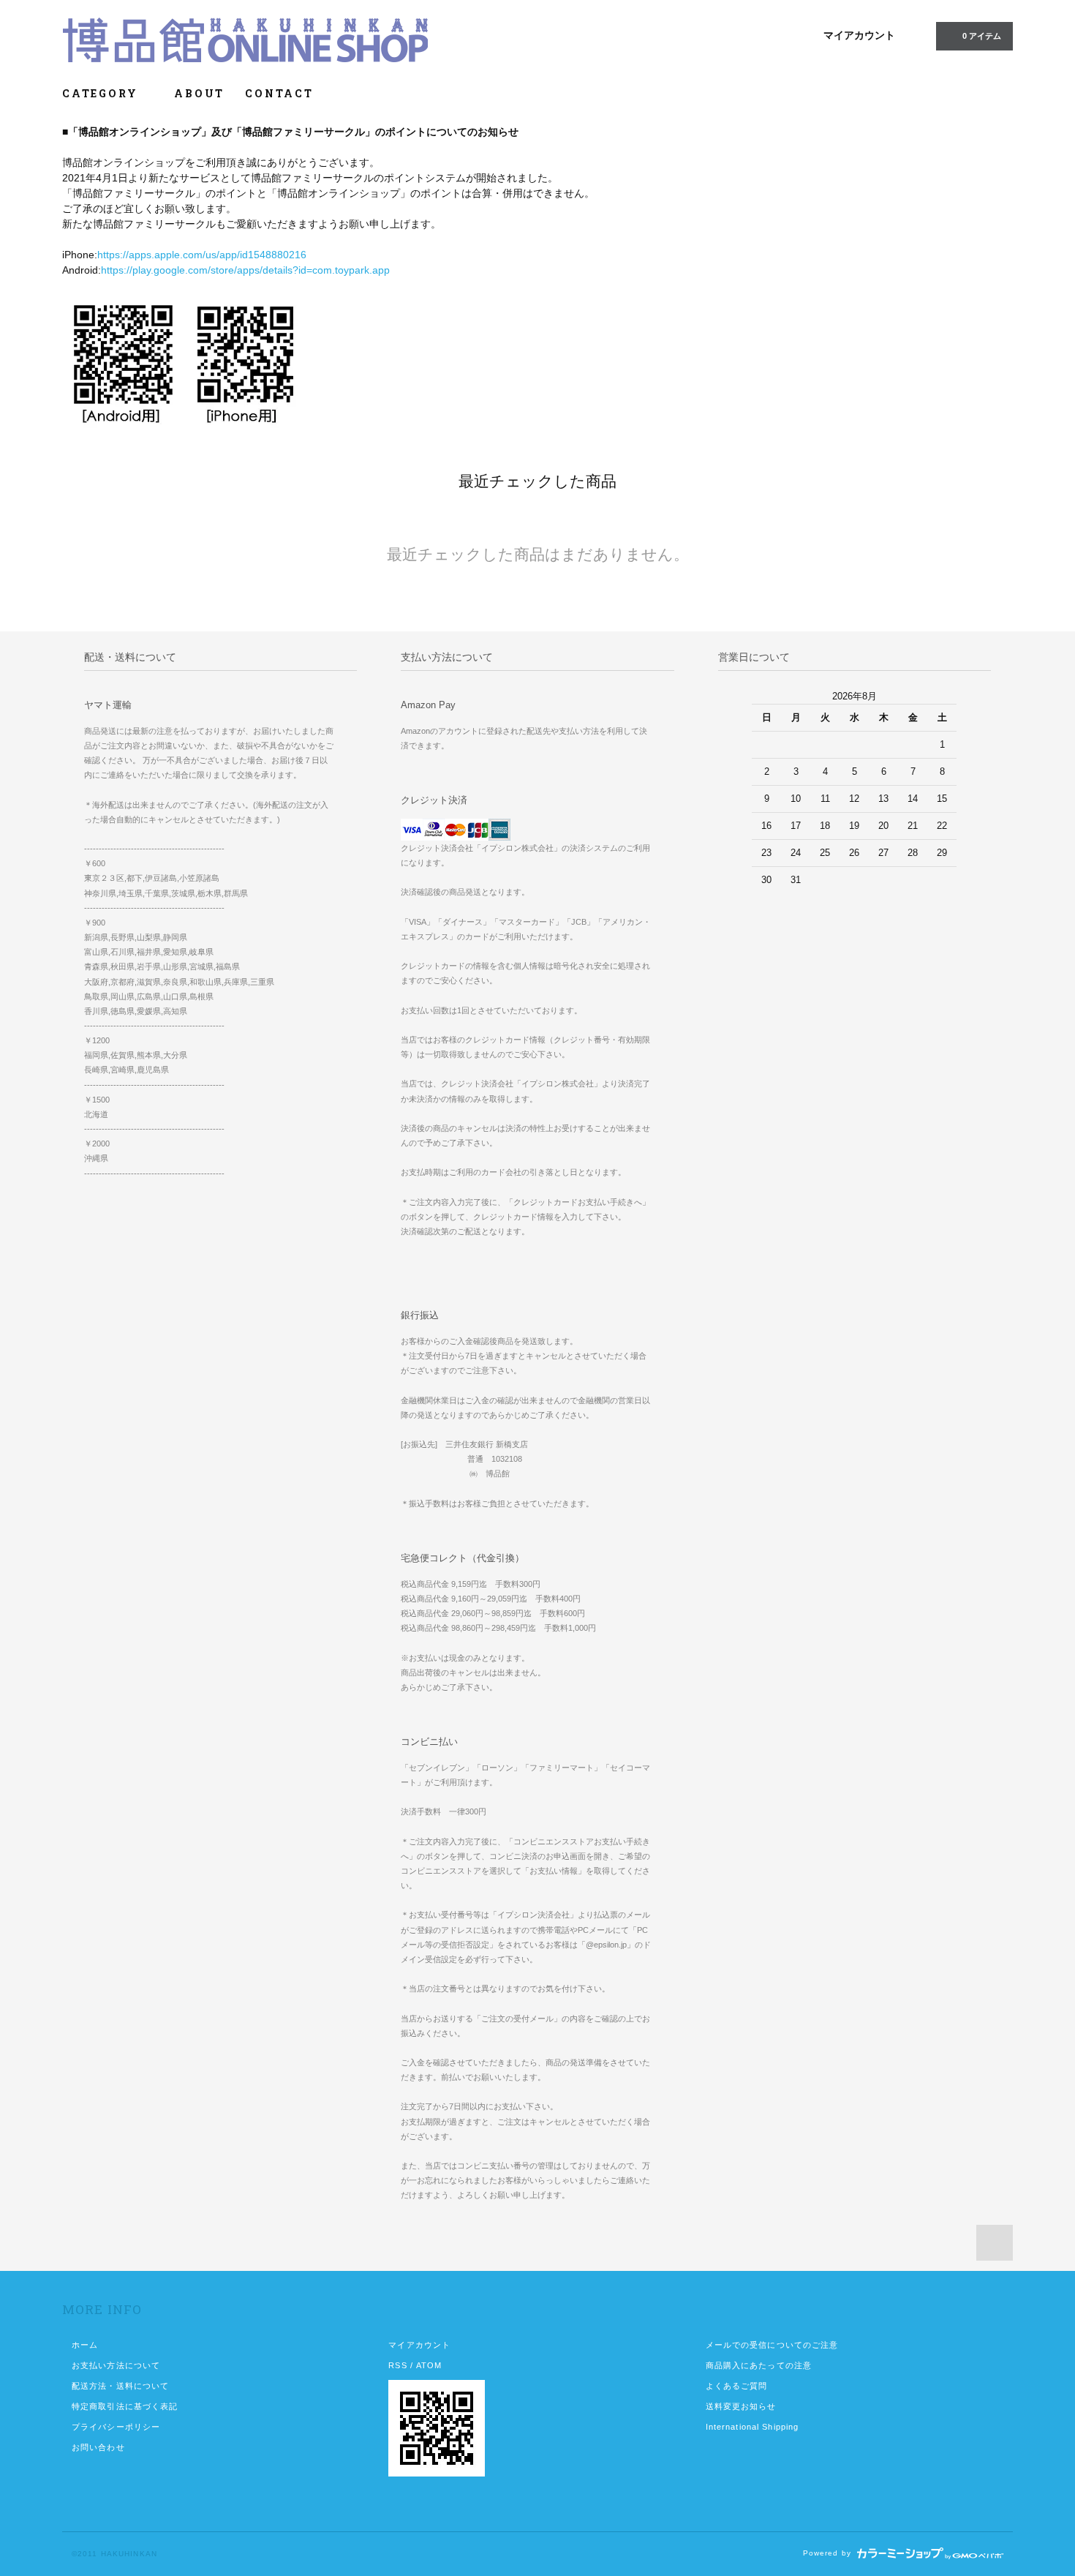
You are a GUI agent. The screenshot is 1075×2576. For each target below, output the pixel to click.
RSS (397, 2365)
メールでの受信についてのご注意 (772, 2345)
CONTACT (279, 93)
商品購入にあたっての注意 (759, 2365)
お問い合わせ (98, 2447)
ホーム (85, 2345)
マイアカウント (859, 35)
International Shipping (752, 2427)
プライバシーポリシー (116, 2427)
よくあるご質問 (737, 2386)
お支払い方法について (116, 2365)
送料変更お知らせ (741, 2406)
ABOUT (199, 93)
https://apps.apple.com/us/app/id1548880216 (202, 255)
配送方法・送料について (120, 2386)
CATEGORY (102, 93)
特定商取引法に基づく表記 (125, 2406)
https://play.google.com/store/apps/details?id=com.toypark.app (245, 270)
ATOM (429, 2365)
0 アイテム (982, 36)
